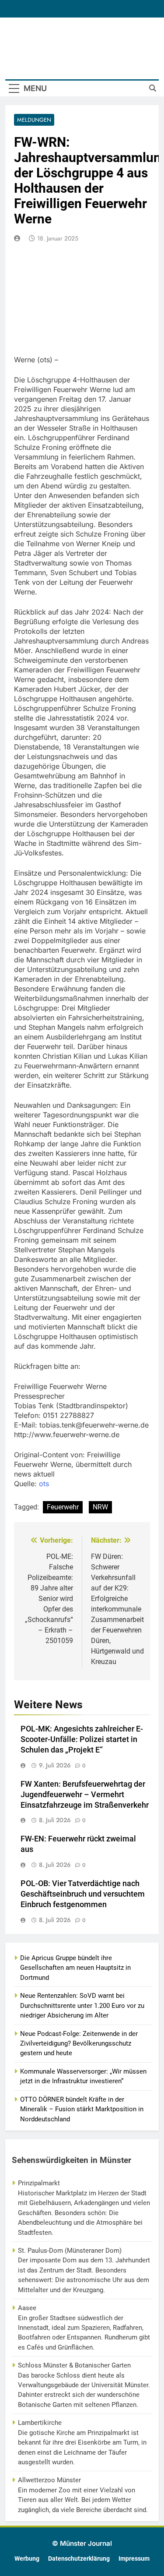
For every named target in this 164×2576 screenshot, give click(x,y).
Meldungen (34, 120)
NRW (100, 1507)
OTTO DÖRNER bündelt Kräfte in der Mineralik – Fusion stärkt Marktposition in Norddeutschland (82, 2109)
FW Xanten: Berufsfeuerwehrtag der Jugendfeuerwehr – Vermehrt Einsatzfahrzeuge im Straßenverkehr (85, 1795)
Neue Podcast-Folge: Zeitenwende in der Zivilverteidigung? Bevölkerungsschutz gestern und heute (79, 2044)
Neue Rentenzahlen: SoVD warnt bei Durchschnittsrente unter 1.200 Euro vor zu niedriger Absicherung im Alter (82, 2005)
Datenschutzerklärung (79, 2559)
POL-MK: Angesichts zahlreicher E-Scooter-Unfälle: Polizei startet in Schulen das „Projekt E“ (82, 1739)
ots (44, 1484)
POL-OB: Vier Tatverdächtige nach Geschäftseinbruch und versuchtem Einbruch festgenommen (83, 1894)
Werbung (27, 2559)
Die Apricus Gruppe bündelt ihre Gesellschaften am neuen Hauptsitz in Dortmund (75, 1968)
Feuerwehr (63, 1507)
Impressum (134, 2559)
